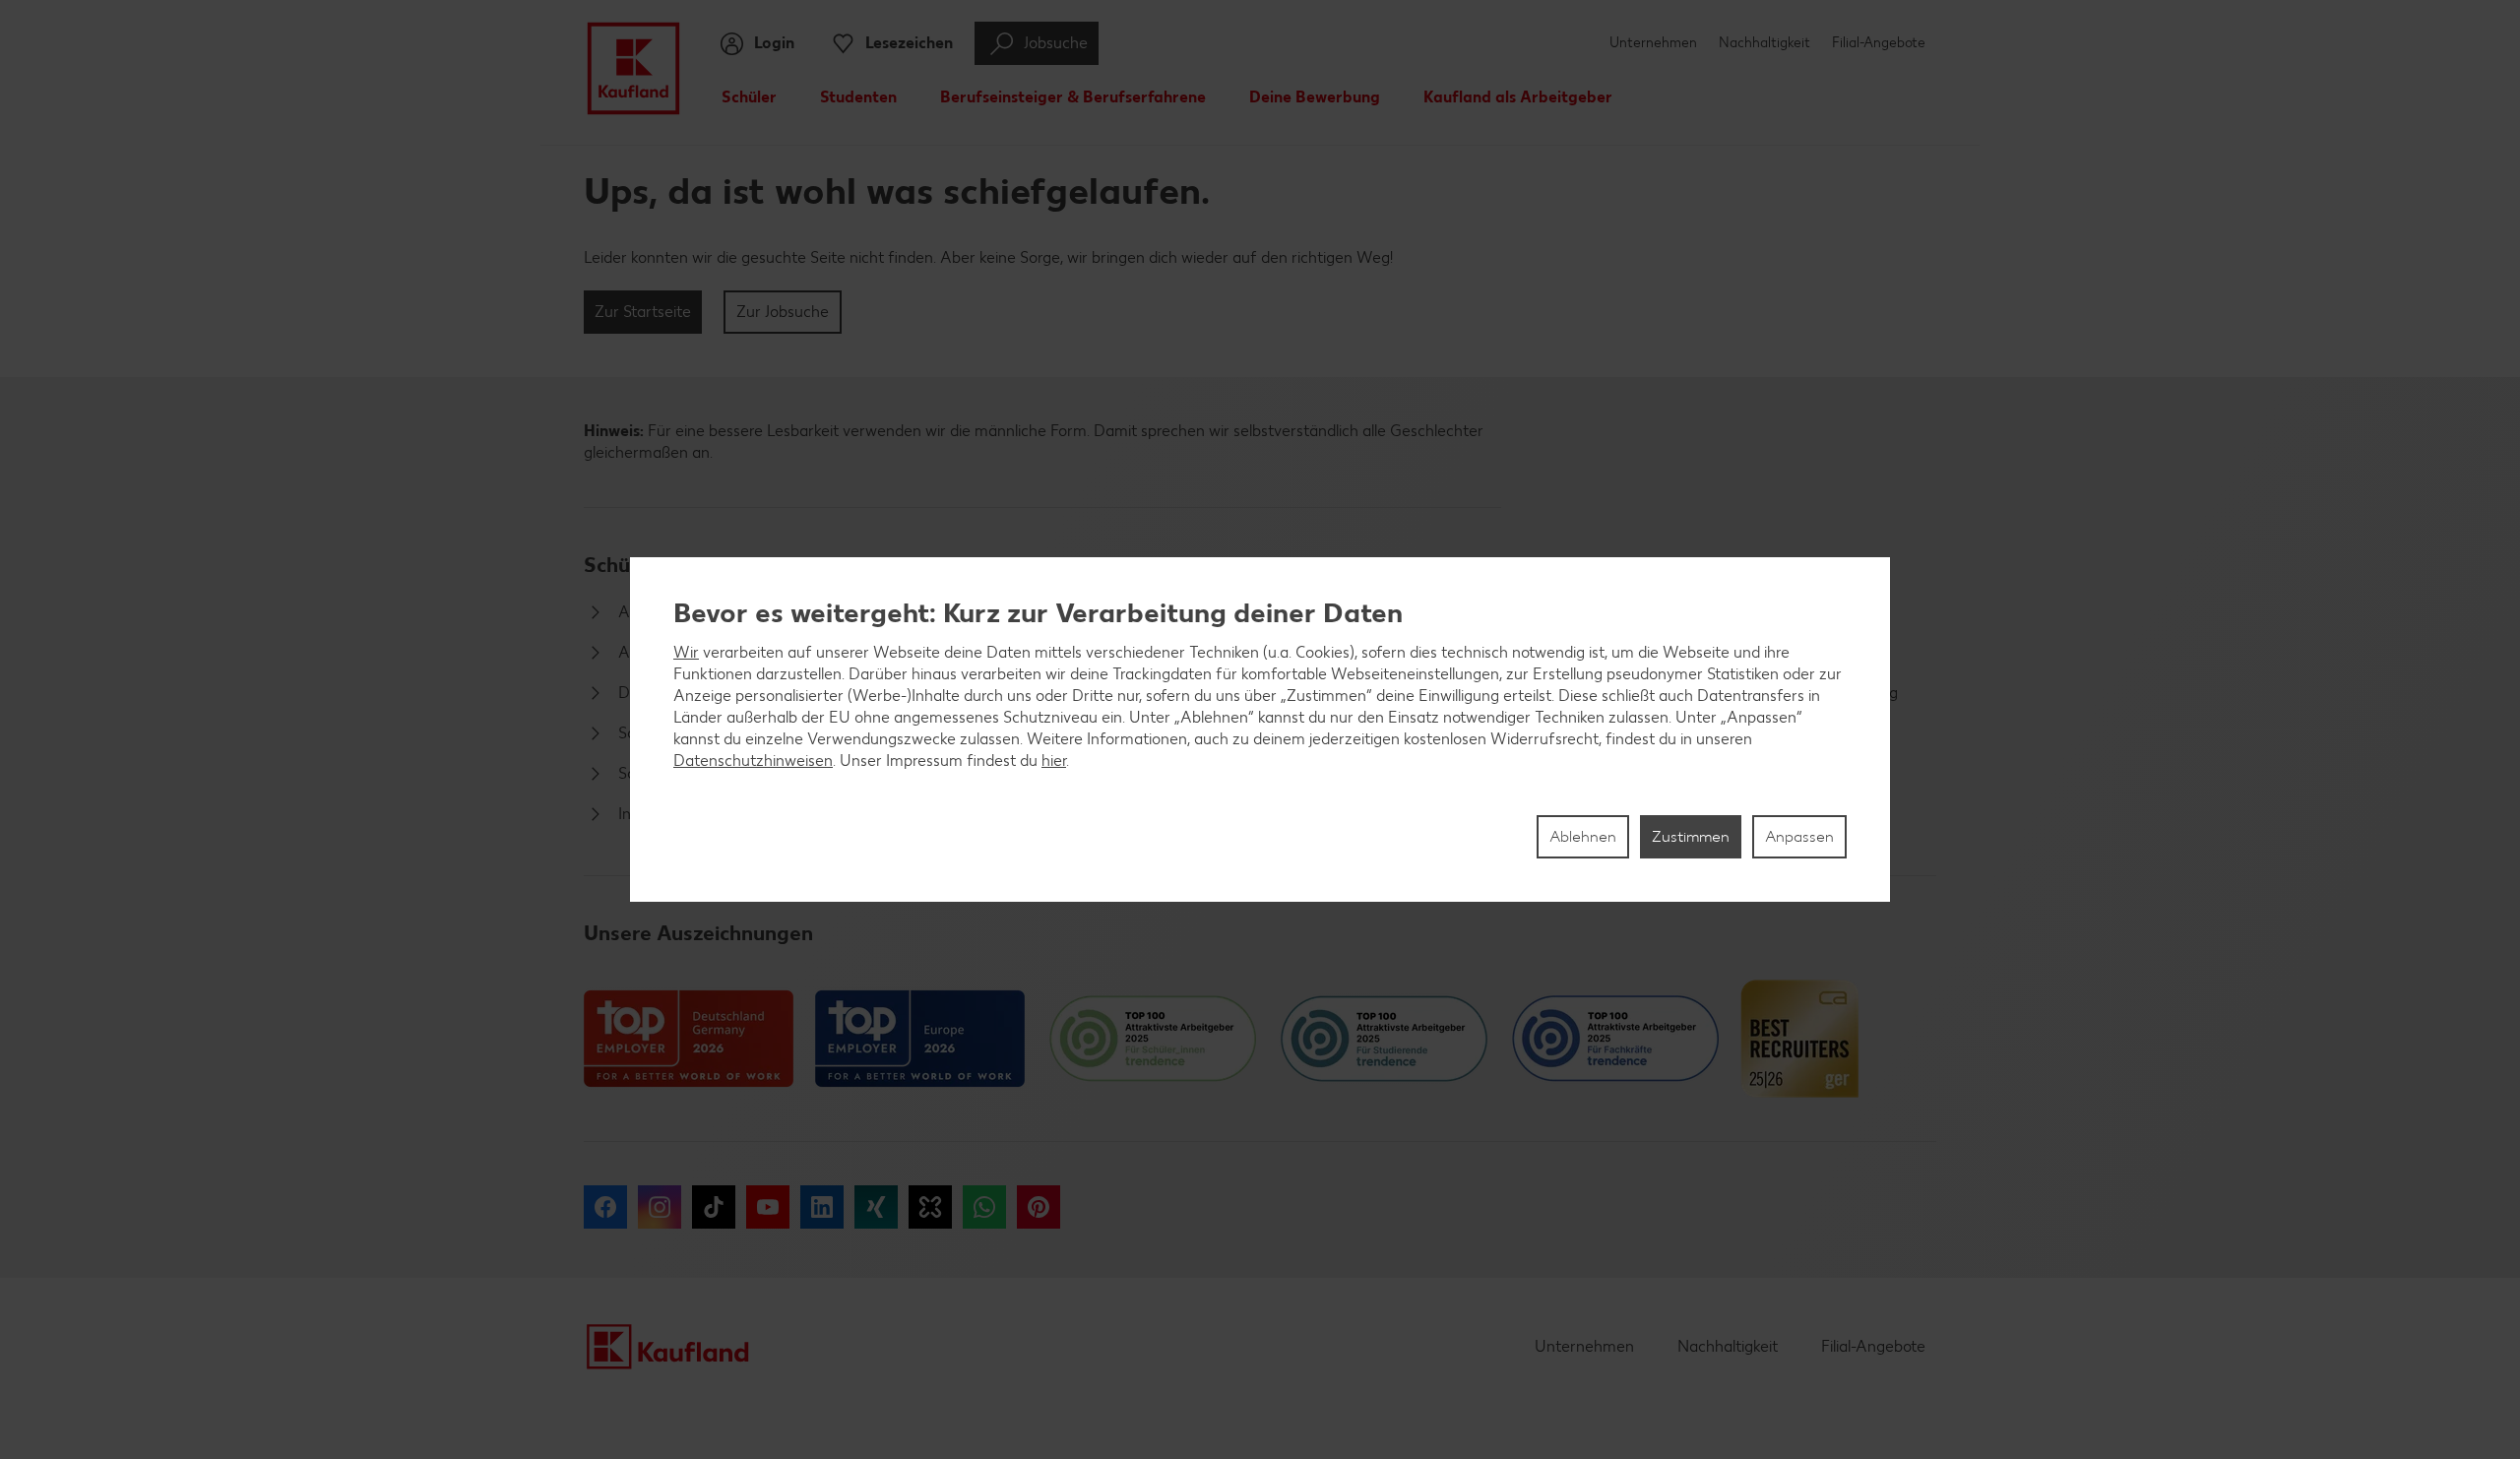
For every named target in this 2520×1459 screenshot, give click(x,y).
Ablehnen (1583, 836)
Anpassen (1799, 836)
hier (1054, 761)
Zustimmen (1691, 836)
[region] (1260, 729)
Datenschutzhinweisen (753, 761)
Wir (686, 652)
